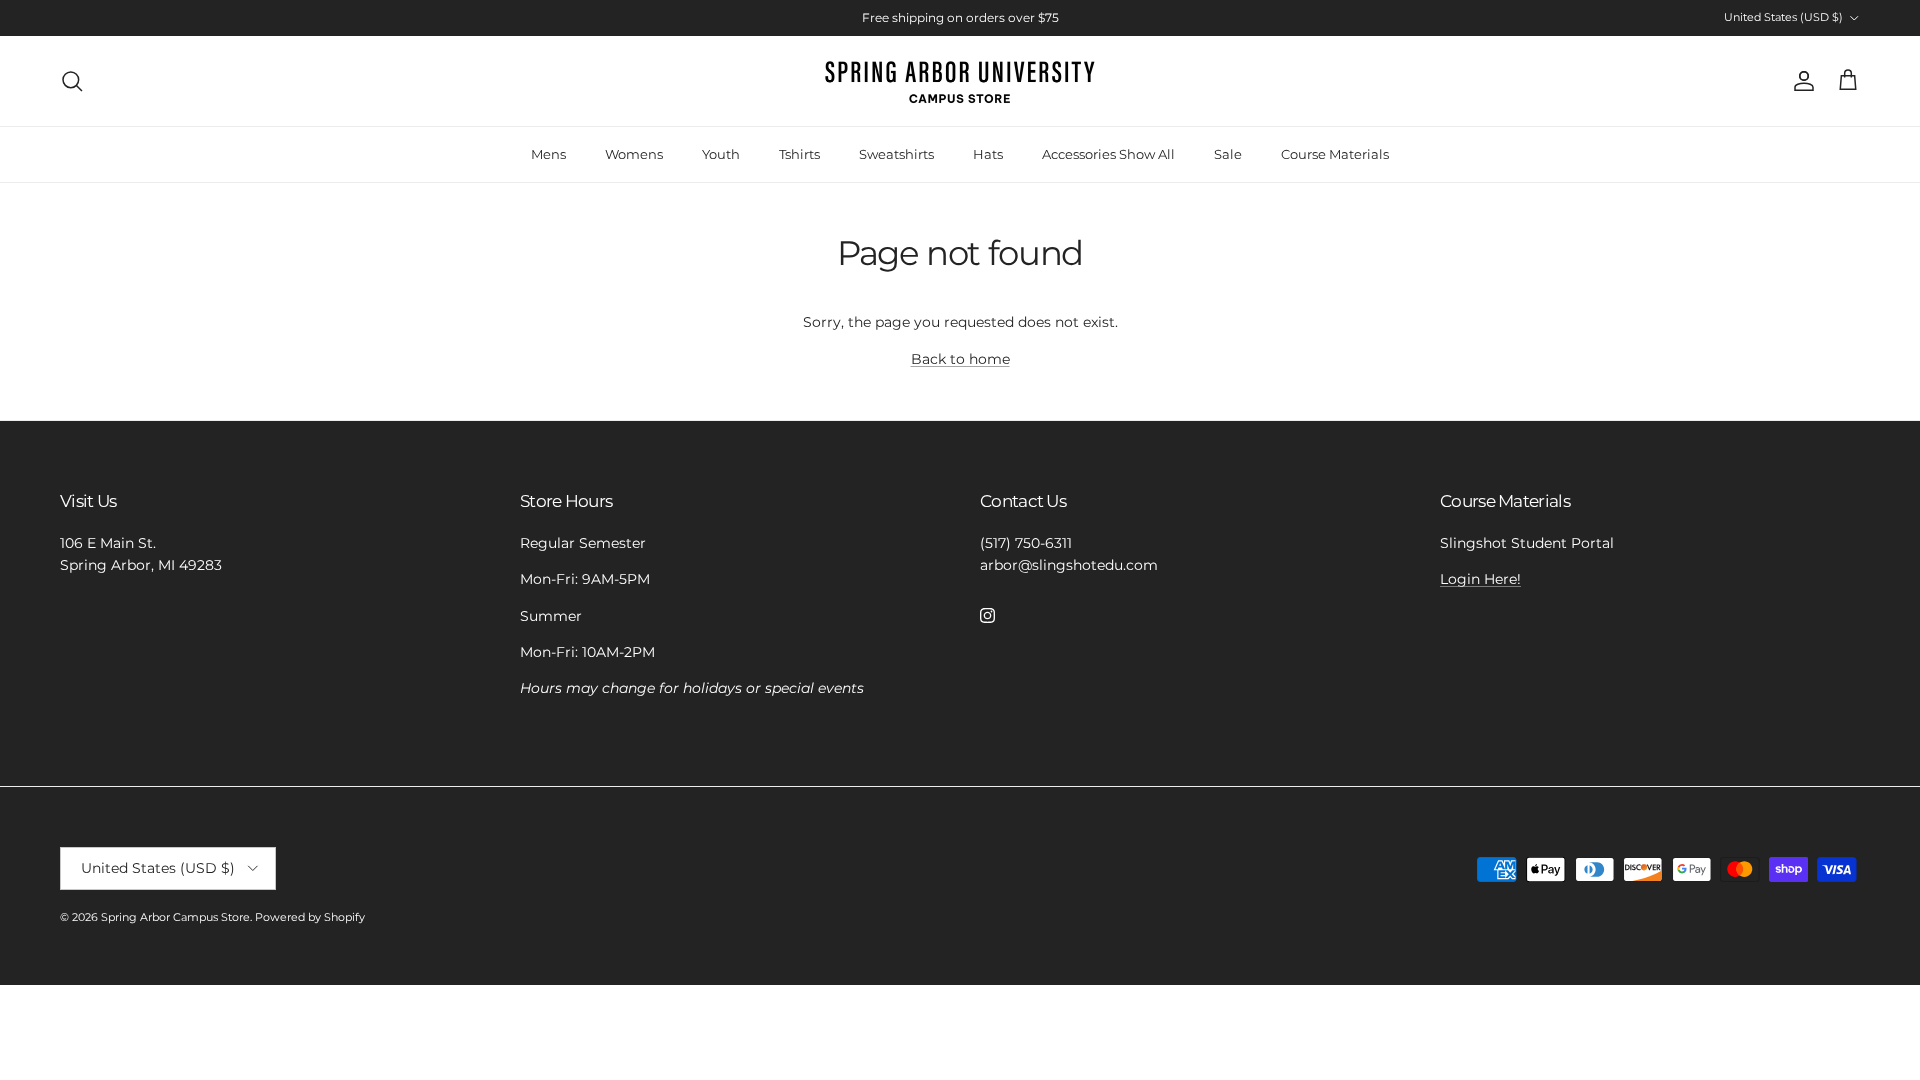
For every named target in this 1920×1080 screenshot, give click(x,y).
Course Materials (1335, 154)
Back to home (960, 359)
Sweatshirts (896, 154)
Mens (548, 154)
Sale (1228, 154)
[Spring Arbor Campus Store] (960, 81)
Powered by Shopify (310, 917)
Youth (721, 154)
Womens (634, 154)
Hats (988, 154)
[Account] (1800, 81)
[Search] (72, 81)
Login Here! (1480, 579)
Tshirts (799, 154)
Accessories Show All (1108, 154)
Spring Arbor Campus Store (175, 917)
